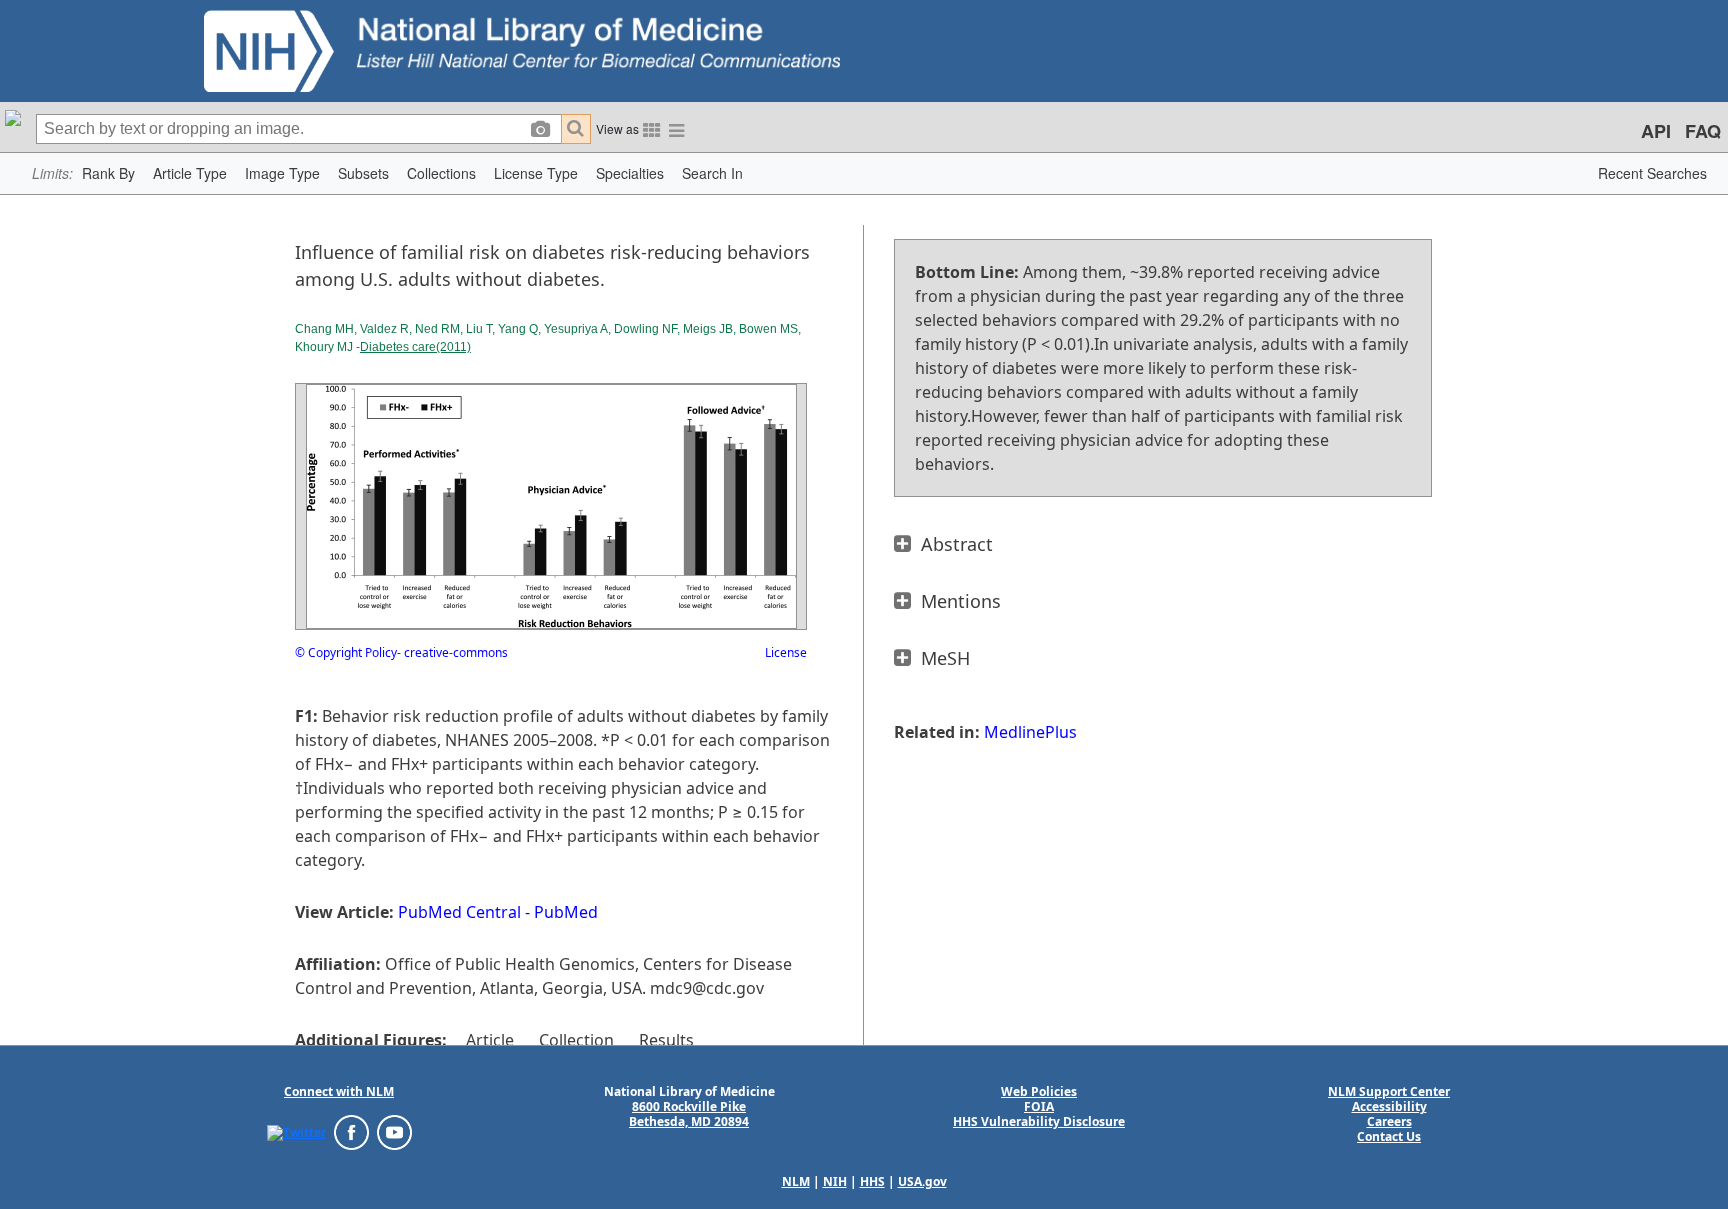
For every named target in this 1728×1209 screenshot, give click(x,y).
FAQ (1703, 131)
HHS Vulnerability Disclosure (1039, 1121)
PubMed (566, 912)
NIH (835, 1181)
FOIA (1039, 1106)
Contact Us (1389, 1136)
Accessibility (1389, 1106)
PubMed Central (459, 912)
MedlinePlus (1030, 732)
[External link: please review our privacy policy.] (296, 1131)
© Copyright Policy (346, 652)
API (1656, 131)
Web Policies (1039, 1091)
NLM (796, 1181)
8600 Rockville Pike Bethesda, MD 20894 (689, 1114)
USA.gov (922, 1181)
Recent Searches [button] (1652, 173)
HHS (872, 1181)
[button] (108, 173)
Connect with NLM (339, 1091)
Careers (1389, 1121)
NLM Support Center (1389, 1091)
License (786, 652)
